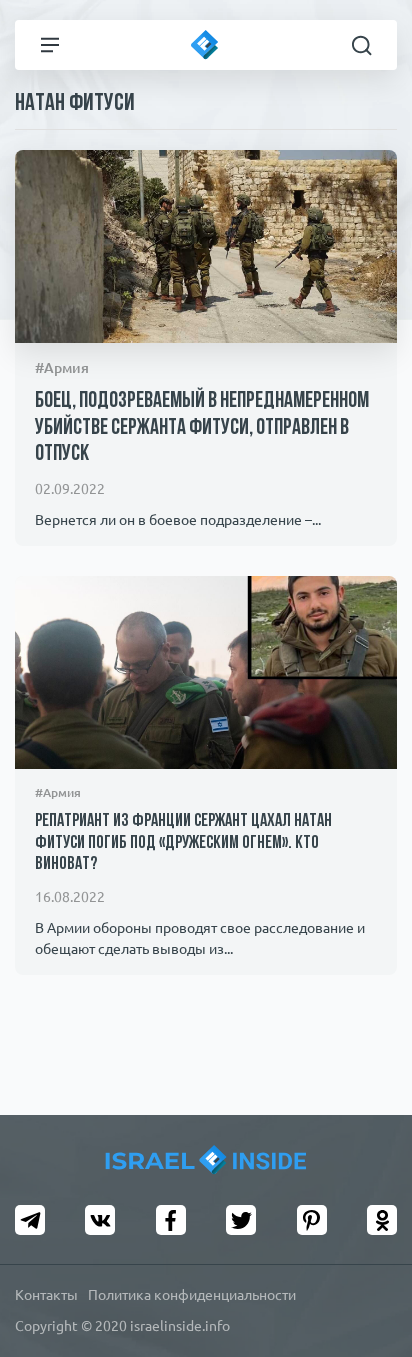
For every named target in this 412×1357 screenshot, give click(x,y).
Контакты (46, 1295)
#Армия (62, 368)
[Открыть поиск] (362, 45)
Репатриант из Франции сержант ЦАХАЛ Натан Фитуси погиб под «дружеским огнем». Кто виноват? (183, 843)
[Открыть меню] (50, 45)
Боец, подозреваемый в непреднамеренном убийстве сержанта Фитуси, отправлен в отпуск (202, 428)
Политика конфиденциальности (192, 1295)
